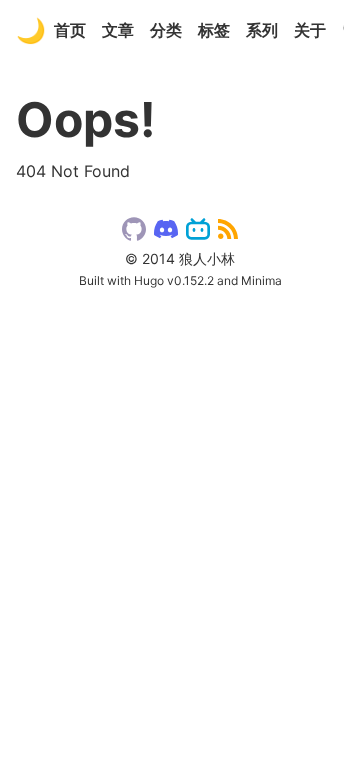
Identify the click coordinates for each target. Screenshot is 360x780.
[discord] (166, 233)
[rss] (228, 233)
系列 (262, 30)
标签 (214, 30)
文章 (118, 30)
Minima (261, 280)
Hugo (149, 280)
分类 (166, 30)
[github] (134, 233)
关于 (310, 30)
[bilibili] (198, 233)
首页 (70, 30)
